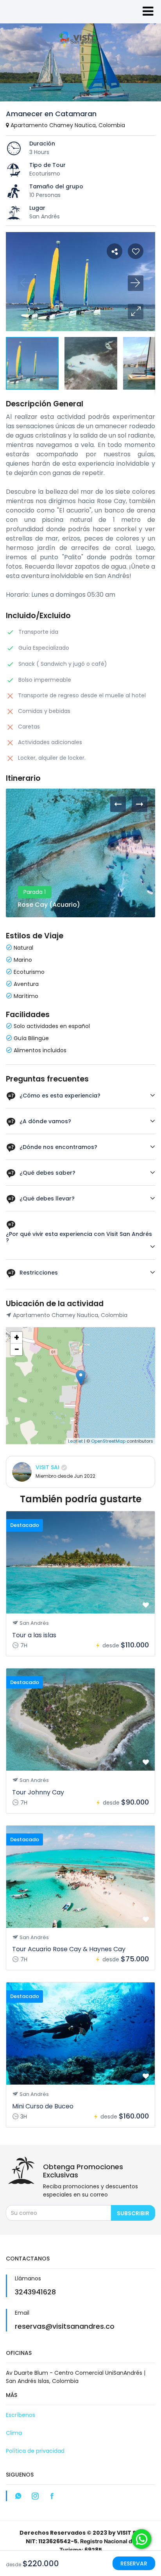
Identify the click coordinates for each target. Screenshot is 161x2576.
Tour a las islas (34, 1635)
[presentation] (118, 804)
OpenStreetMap (108, 1441)
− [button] (17, 1349)
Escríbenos (21, 2415)
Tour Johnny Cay (38, 1792)
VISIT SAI (47, 1467)
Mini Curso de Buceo (43, 2106)
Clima (14, 2433)
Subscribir (133, 2213)
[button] (136, 312)
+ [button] (17, 1338)
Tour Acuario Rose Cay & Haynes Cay (69, 1949)
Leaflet (75, 1441)
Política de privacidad (35, 2451)
